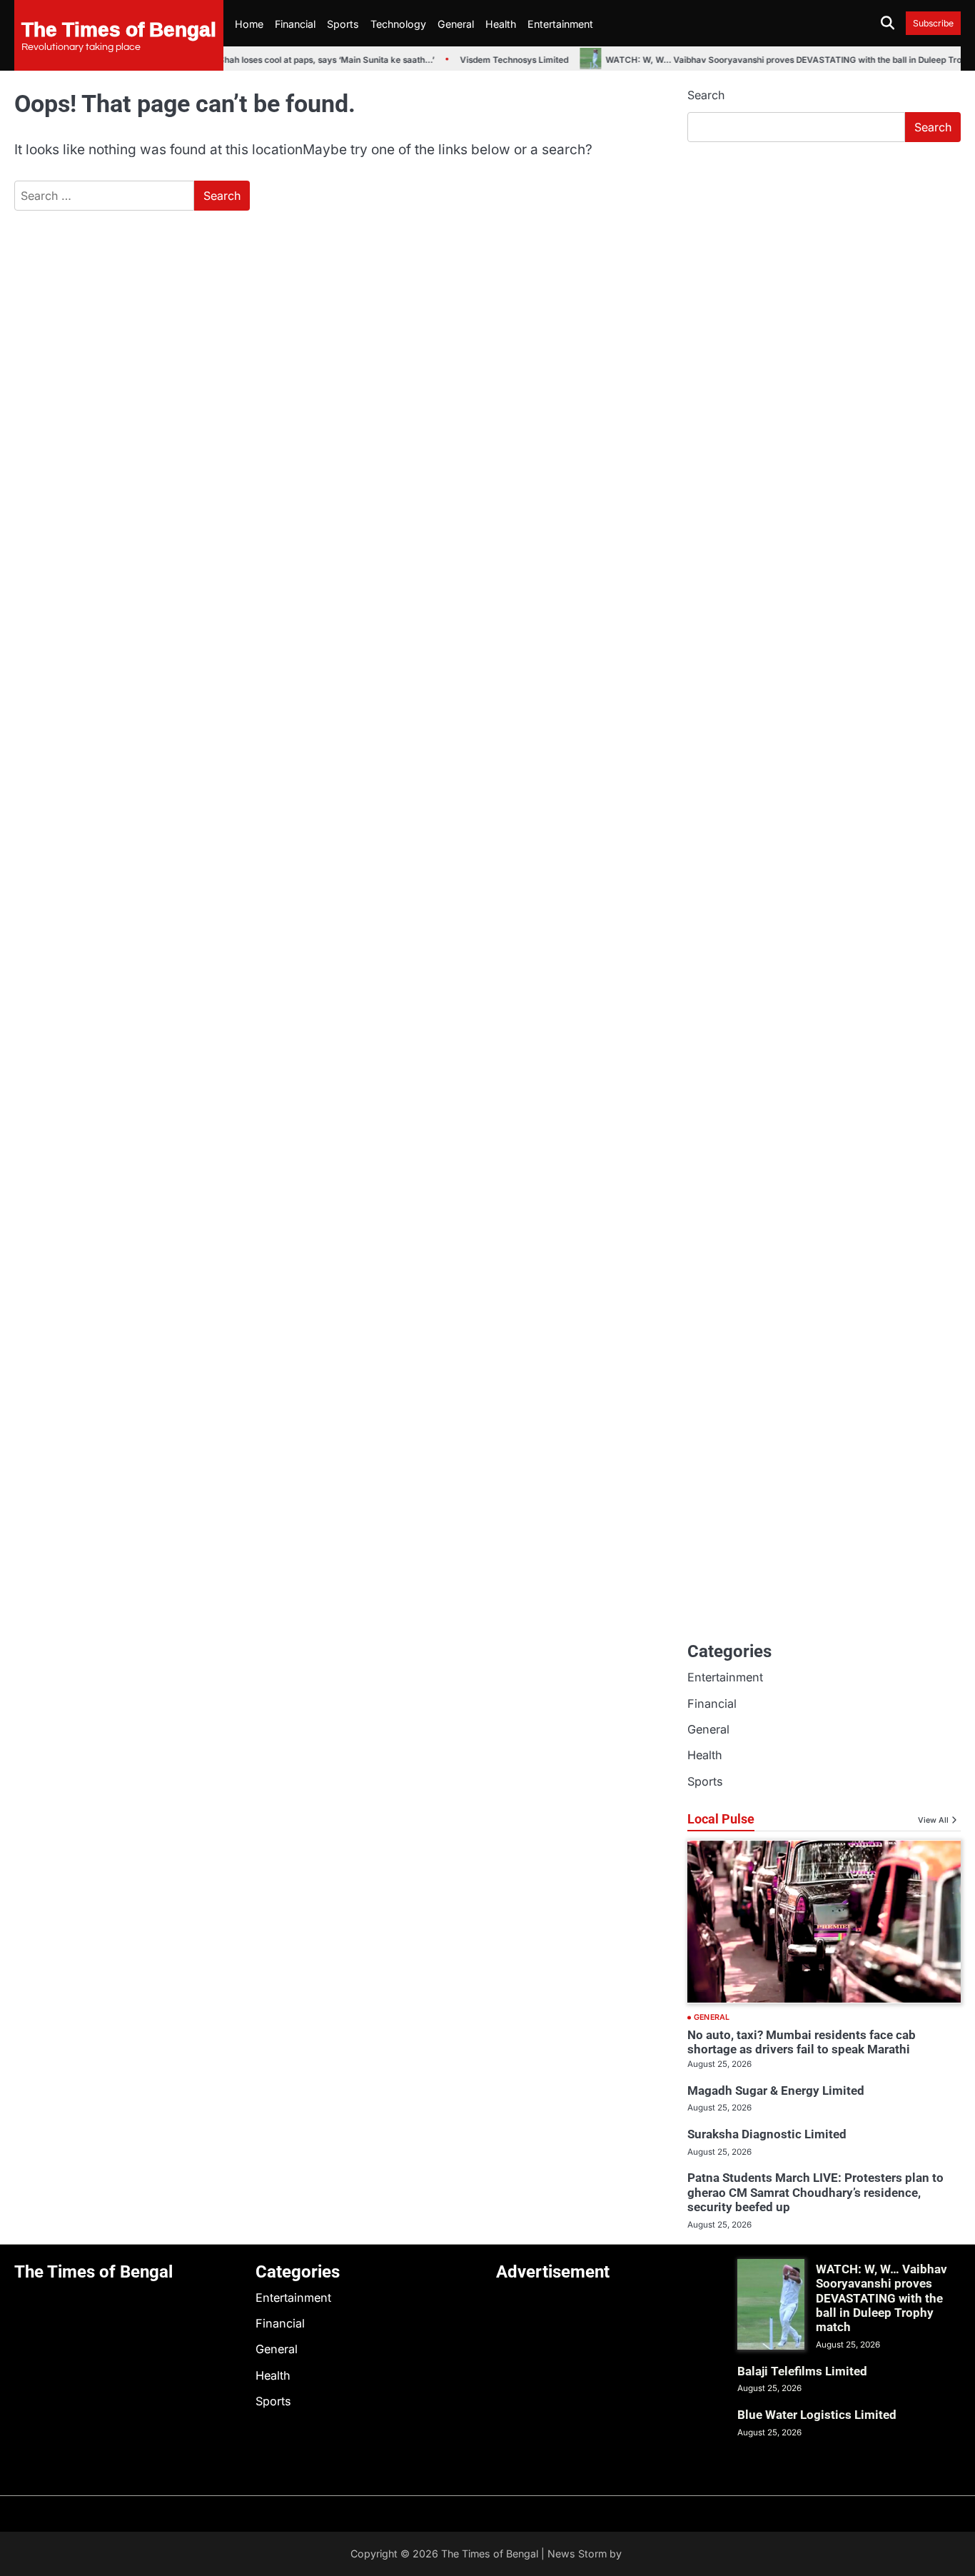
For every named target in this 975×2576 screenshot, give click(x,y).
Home (249, 24)
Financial (295, 24)
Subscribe (933, 23)
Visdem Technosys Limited (500, 60)
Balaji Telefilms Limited (802, 2371)
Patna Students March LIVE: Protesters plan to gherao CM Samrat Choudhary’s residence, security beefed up (815, 2192)
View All (933, 1820)
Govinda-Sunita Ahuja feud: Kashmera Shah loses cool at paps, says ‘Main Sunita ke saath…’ (233, 60)
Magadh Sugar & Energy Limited (776, 2091)
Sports (343, 24)
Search (706, 95)
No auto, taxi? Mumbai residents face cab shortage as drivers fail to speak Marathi (802, 2042)
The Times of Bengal (119, 29)
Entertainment (560, 24)
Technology (398, 24)
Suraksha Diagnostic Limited (767, 2134)
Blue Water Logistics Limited (817, 2415)
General (456, 24)
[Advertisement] (824, 261)
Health (501, 24)
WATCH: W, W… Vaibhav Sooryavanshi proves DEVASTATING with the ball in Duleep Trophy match (881, 2298)
